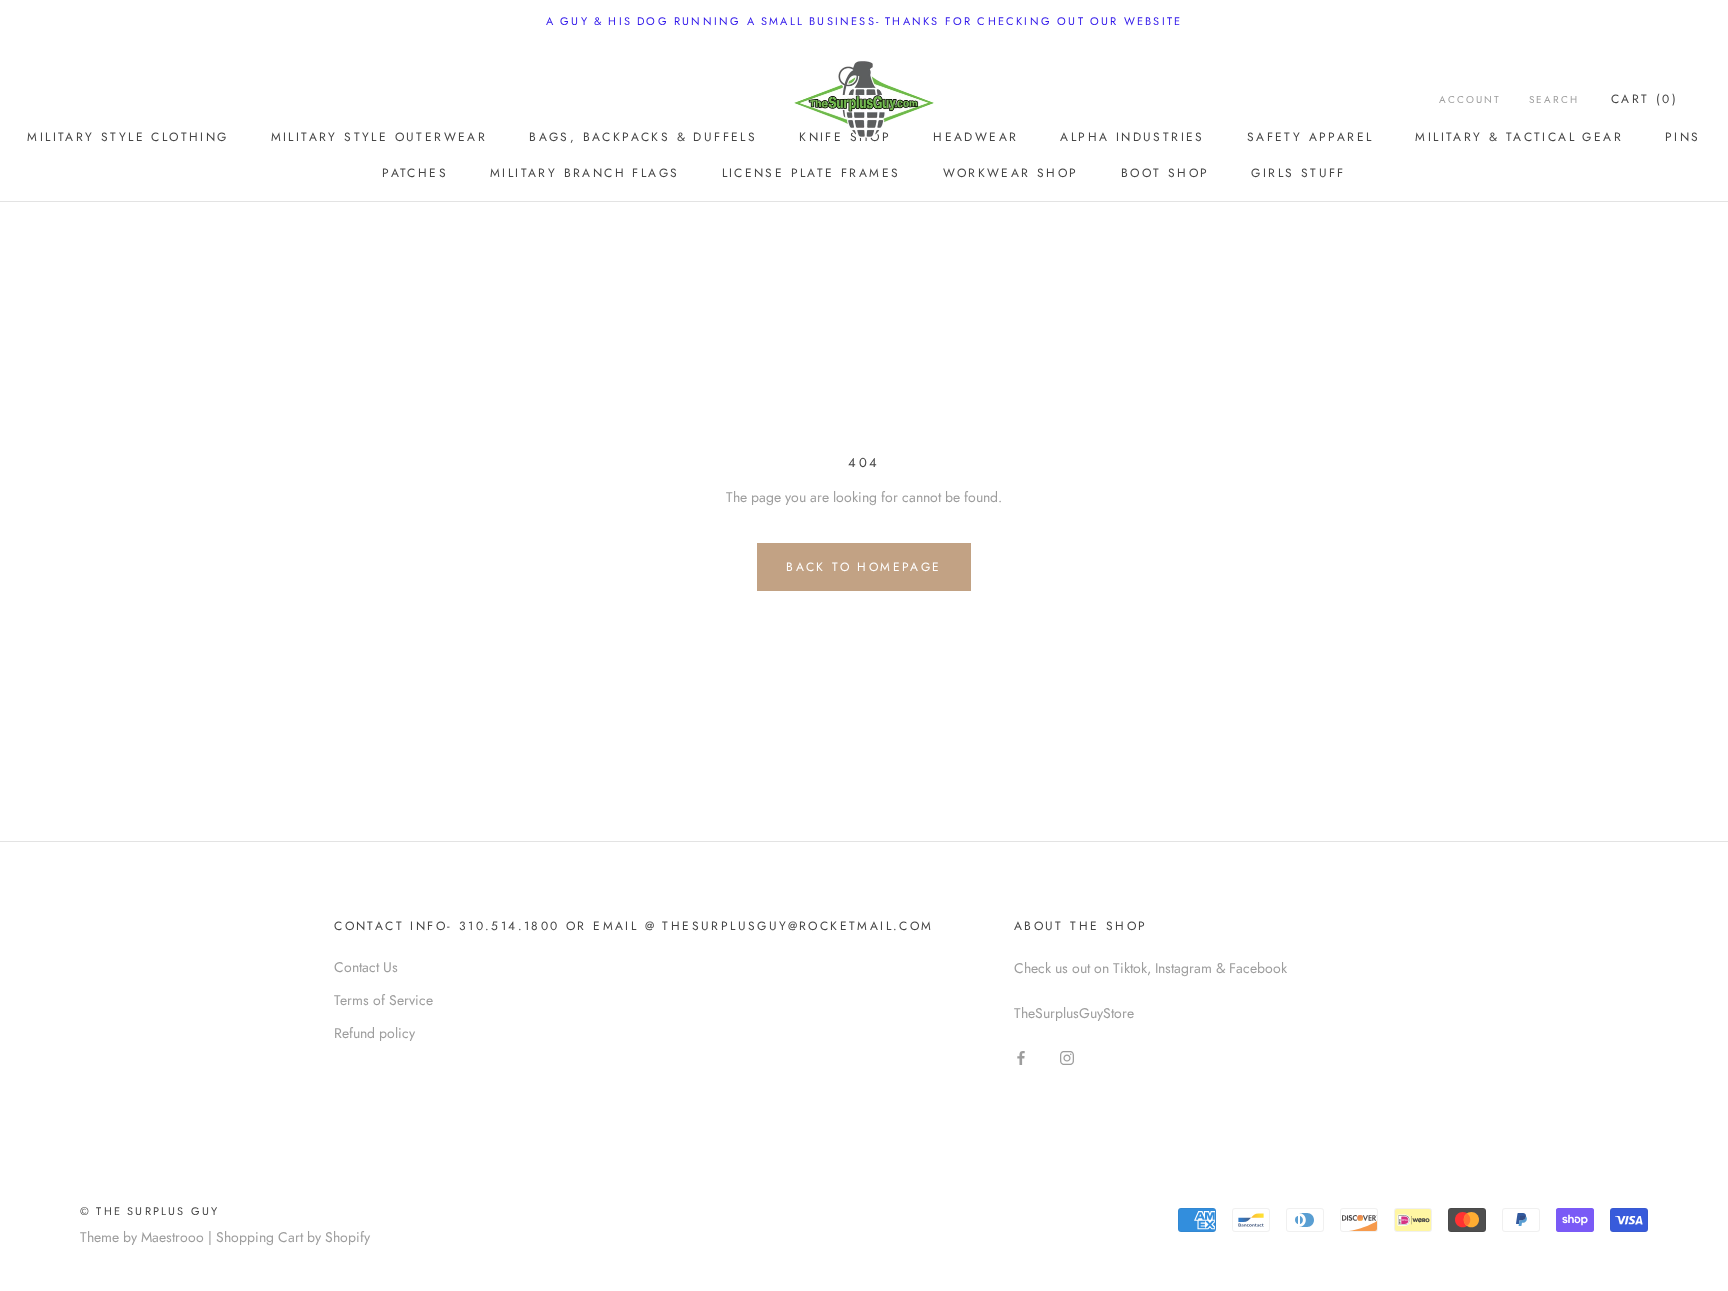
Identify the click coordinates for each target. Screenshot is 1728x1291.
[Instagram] (1067, 1057)
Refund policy (374, 1033)
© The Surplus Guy (149, 1211)
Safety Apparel (1310, 137)
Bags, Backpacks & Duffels (643, 137)
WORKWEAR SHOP (1011, 173)
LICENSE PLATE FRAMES (811, 173)
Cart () (1644, 99)
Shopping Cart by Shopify (293, 1237)
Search (1554, 99)
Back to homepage (863, 567)
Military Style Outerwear (379, 137)
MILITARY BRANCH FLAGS (584, 173)
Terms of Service (383, 1000)
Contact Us (366, 967)
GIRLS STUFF (1298, 173)
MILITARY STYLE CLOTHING (127, 137)
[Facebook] (1021, 1057)
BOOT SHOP (1165, 173)
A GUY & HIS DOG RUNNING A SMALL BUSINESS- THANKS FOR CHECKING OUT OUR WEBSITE (864, 21)
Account (1470, 99)
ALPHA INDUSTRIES (1132, 137)
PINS (1683, 137)
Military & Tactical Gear (1519, 137)
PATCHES (415, 173)
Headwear (975, 137)
